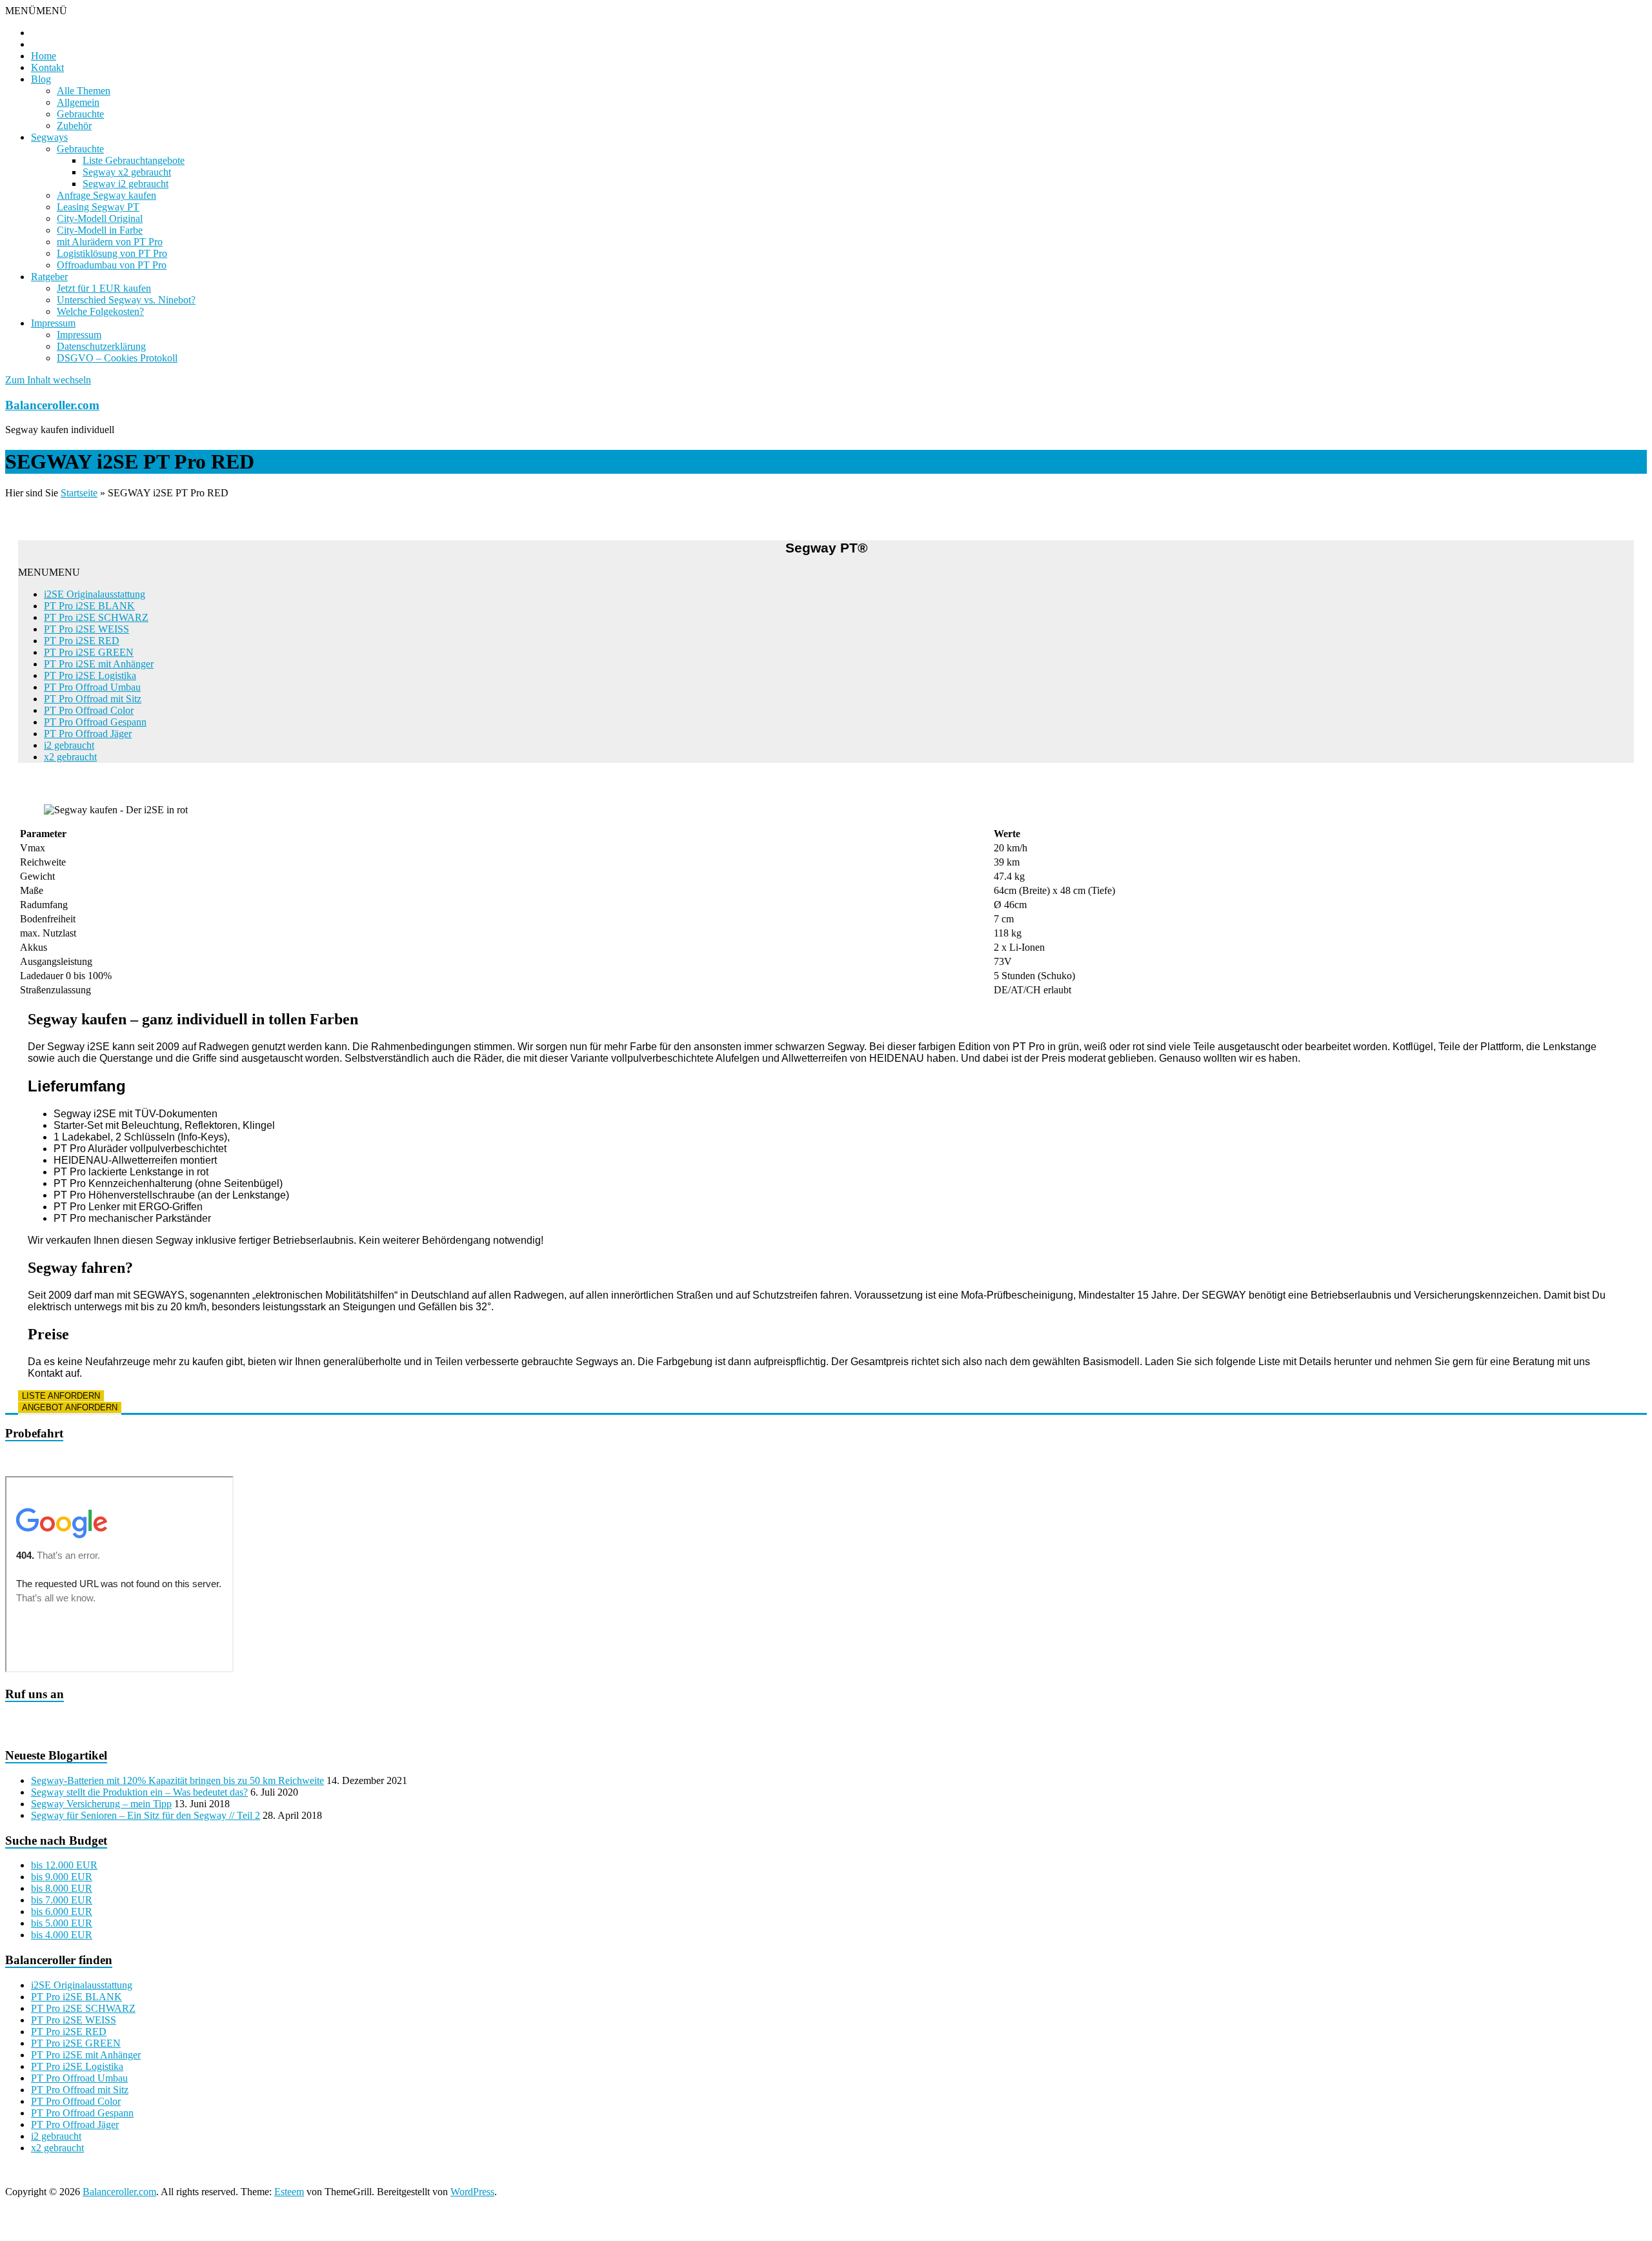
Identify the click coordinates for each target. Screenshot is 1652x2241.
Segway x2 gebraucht (127, 172)
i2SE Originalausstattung (95, 594)
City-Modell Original (100, 218)
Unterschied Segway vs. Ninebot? (126, 300)
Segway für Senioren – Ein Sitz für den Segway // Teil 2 (146, 1815)
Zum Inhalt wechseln (48, 380)
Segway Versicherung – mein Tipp (101, 1804)
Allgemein (78, 102)
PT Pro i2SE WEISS (86, 629)
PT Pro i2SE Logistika (90, 675)
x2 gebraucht (70, 757)
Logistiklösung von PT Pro (112, 253)
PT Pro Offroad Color (89, 710)
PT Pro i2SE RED (82, 641)
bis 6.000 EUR (62, 1911)
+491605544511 (456, 1719)
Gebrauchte (80, 114)
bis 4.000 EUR (62, 1935)
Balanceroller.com (52, 405)
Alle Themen (84, 91)
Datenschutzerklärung (101, 346)
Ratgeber (49, 277)
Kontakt (47, 67)
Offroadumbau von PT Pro (112, 265)
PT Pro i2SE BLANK (89, 606)
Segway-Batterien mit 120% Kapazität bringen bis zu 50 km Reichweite (177, 1780)
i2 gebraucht (69, 745)
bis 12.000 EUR (64, 1865)
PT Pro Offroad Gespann (95, 722)
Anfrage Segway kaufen (106, 195)
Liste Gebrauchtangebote (134, 160)
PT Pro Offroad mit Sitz (93, 699)
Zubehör (74, 126)
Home (44, 56)
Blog (41, 79)
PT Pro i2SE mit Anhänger (99, 664)
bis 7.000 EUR (62, 1900)
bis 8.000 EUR (62, 1888)
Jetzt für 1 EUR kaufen (104, 288)
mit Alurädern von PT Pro (110, 242)
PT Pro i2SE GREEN (89, 652)
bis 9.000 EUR (62, 1877)
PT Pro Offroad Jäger (88, 734)
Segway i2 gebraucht (126, 184)
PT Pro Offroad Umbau (92, 687)
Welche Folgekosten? (100, 311)
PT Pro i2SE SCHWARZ (96, 617)
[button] (36, 11)
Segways (49, 137)
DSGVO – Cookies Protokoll (117, 358)
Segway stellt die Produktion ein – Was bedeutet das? (139, 1792)
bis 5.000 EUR (62, 1923)
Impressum (53, 323)
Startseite (79, 493)
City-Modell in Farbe (100, 230)
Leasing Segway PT (98, 207)
